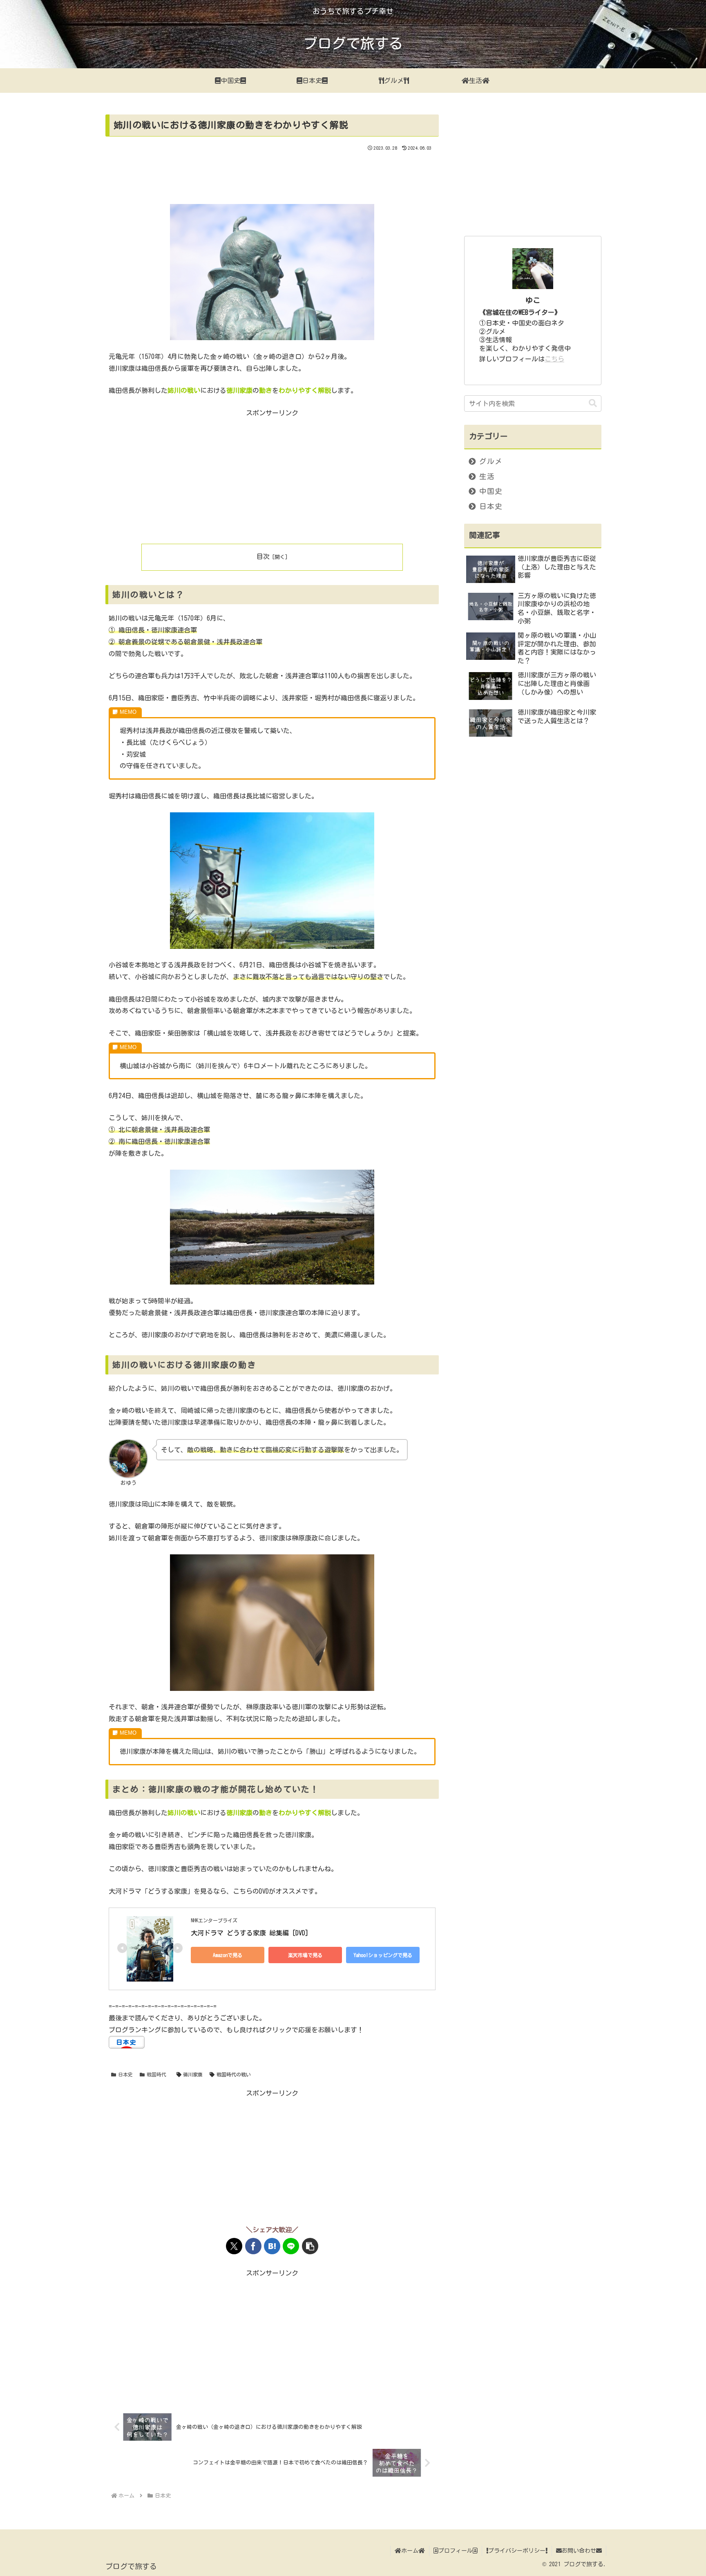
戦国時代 (156, 2074)
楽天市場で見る (305, 1955)
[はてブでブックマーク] (272, 2246)
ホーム (410, 2551)
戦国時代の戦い (234, 2074)
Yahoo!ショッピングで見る (383, 1955)
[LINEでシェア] (291, 2246)
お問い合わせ (579, 2551)
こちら (554, 359)
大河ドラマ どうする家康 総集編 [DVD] (250, 1933)
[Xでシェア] (234, 2246)
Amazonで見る (228, 1955)
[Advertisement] (272, 175)
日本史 (125, 2074)
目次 (263, 556)
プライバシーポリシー (517, 2551)
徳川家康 (193, 2074)
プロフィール (456, 2551)
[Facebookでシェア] (253, 2246)
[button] (310, 2246)
